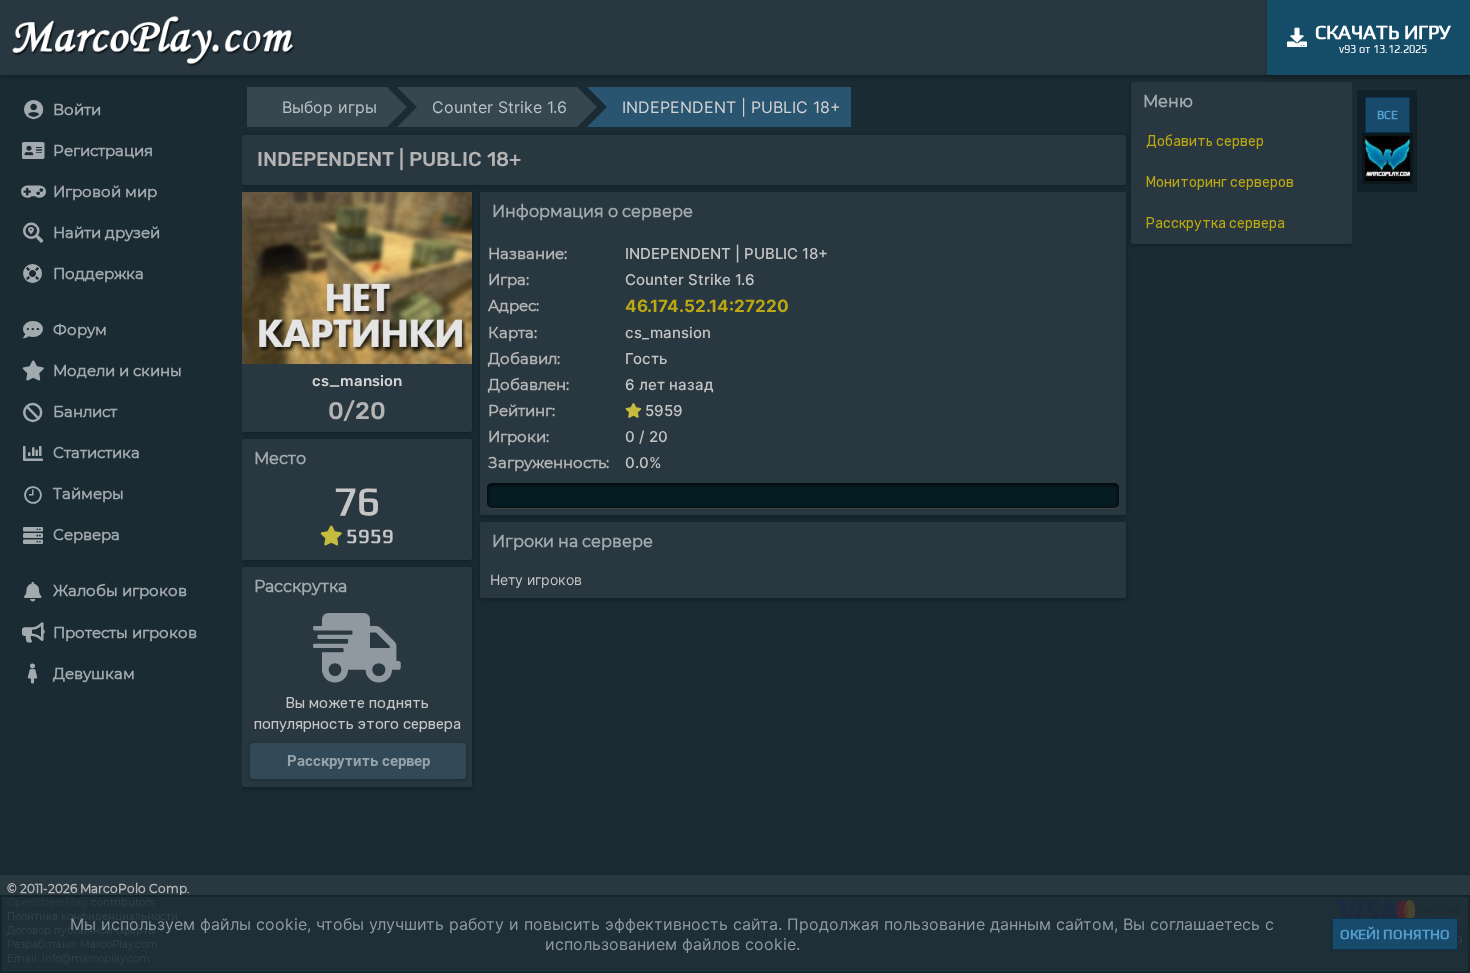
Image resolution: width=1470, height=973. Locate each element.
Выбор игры (329, 107)
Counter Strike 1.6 (499, 107)
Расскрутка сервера (1215, 223)
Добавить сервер (1205, 141)
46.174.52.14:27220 (707, 306)
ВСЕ (1387, 115)
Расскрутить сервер (358, 761)
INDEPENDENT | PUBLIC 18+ (731, 107)
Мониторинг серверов (1220, 182)
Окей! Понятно (1395, 934)
